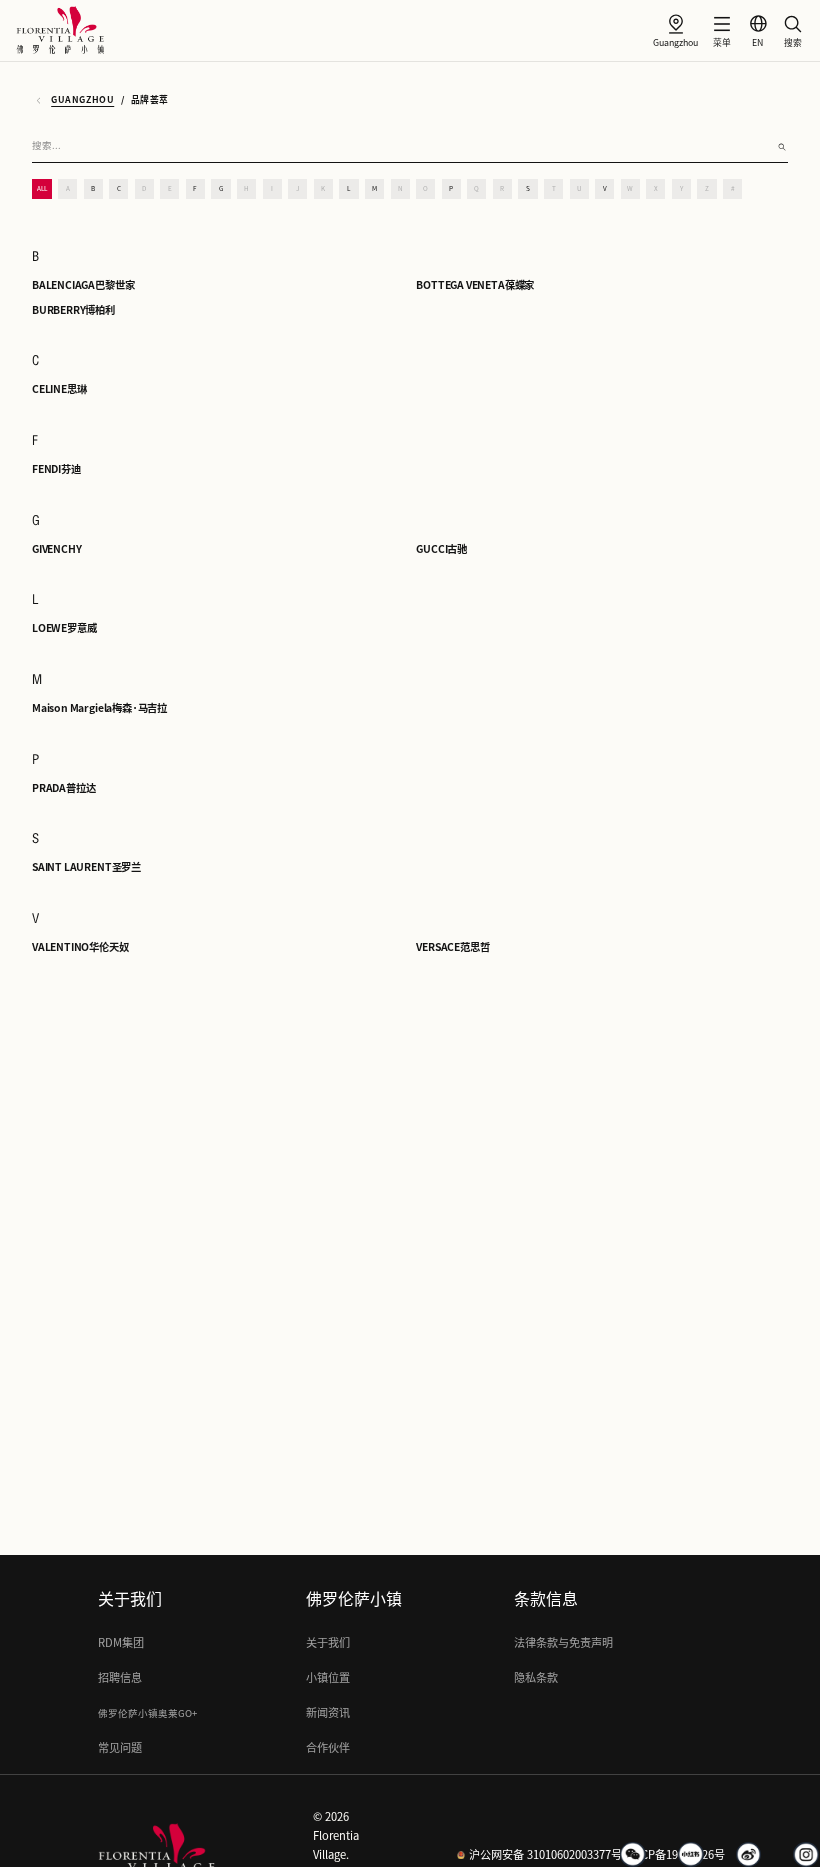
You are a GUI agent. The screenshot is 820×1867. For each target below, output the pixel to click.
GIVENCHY (56, 549)
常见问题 (120, 1747)
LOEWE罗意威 (64, 628)
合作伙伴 (328, 1747)
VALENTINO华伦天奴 (80, 947)
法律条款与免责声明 (563, 1642)
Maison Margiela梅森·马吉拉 (99, 708)
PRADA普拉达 (63, 788)
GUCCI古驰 (441, 549)
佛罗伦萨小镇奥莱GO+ (147, 1713)
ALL (42, 188)
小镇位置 (328, 1677)
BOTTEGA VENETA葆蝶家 (475, 285)
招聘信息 (120, 1677)
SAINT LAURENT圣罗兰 (86, 867)
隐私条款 (536, 1677)
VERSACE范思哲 (452, 947)
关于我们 (328, 1642)
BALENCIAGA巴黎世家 (83, 285)
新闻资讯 (328, 1712)
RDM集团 (121, 1642)
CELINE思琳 (59, 389)
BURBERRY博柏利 (73, 310)
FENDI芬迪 (56, 469)
